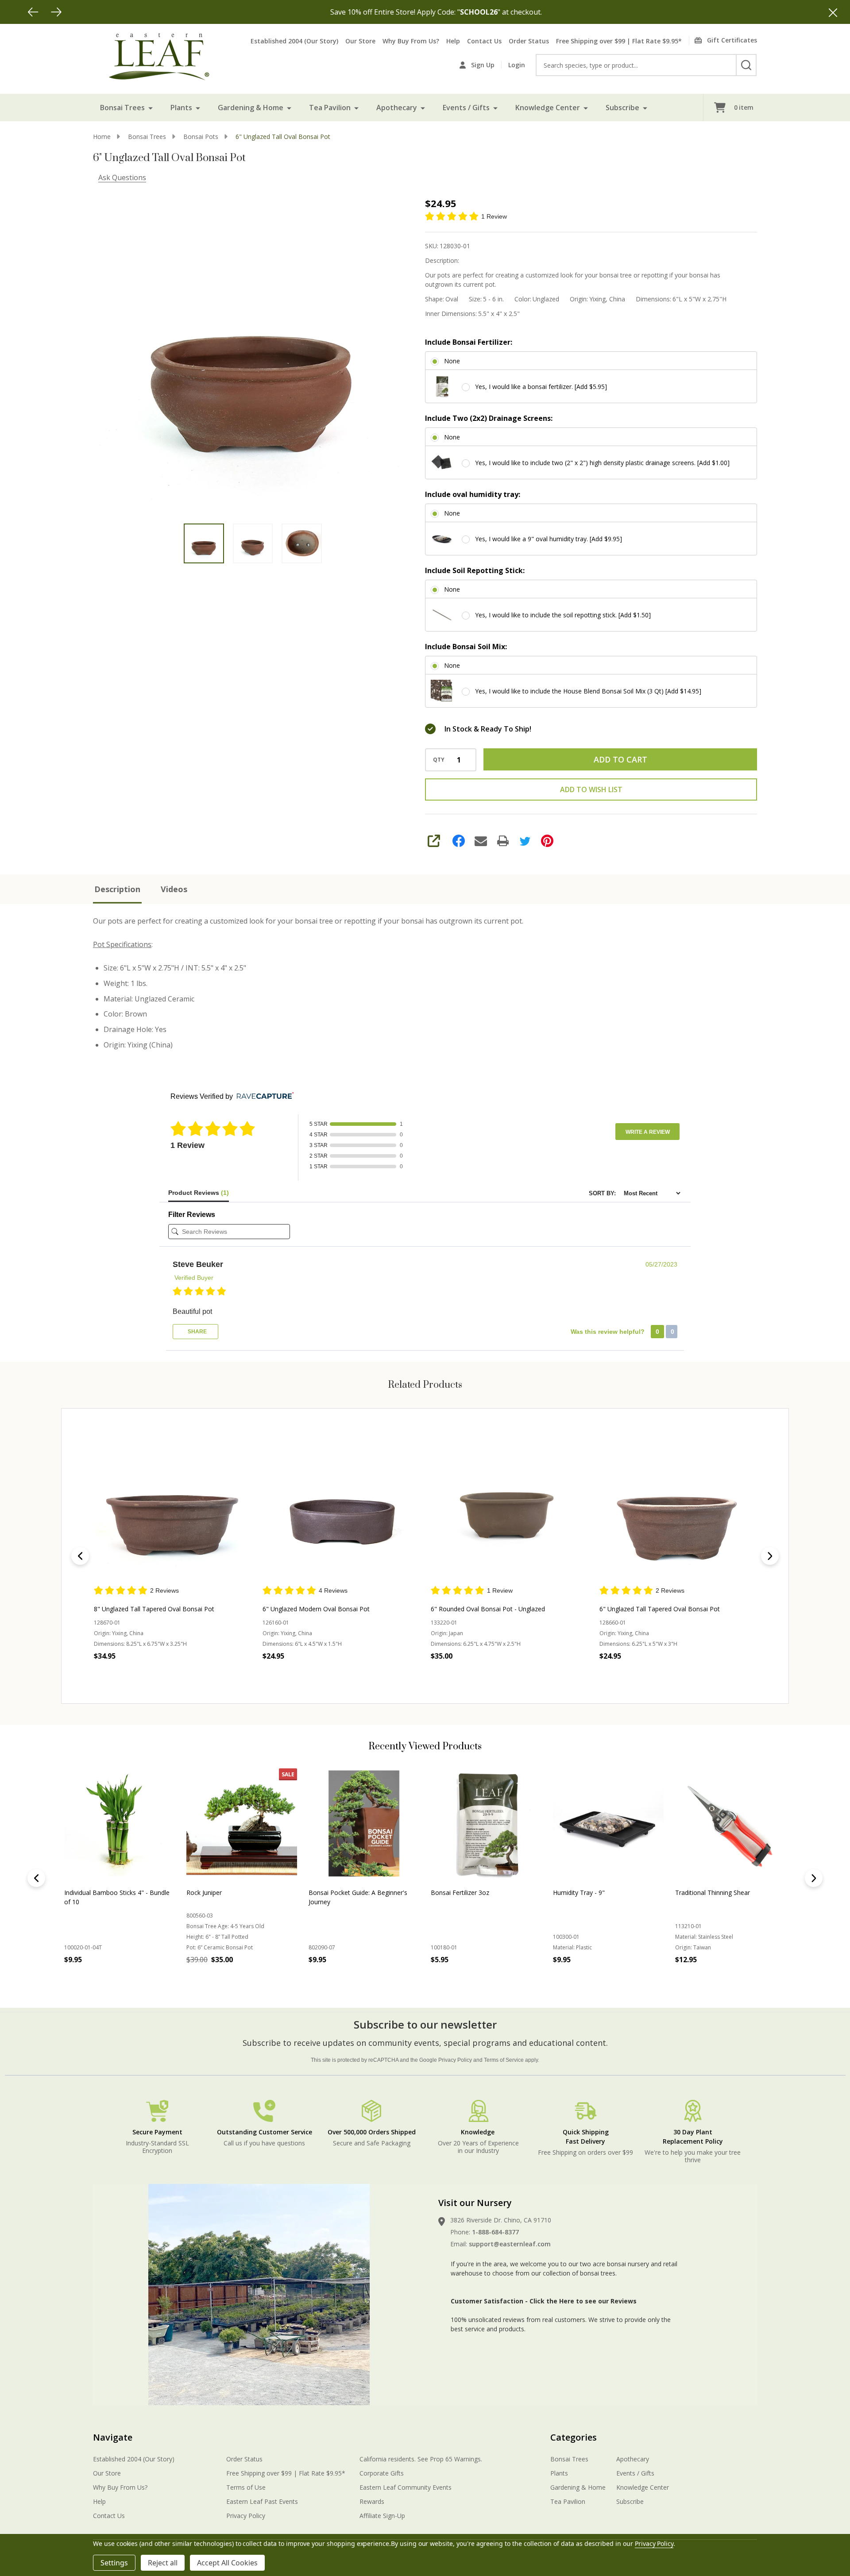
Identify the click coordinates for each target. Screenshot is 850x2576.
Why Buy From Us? (411, 41)
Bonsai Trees (122, 108)
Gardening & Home (251, 108)
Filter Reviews (192, 1215)
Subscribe (622, 108)
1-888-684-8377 (495, 2232)
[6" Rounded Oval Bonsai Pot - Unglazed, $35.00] (509, 1506)
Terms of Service (504, 2060)
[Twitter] (525, 841)
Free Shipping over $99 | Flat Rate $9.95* (619, 41)
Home (102, 137)
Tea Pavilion (330, 108)
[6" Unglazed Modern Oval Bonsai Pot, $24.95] (341, 1506)
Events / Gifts (466, 108)
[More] (151, 108)
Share (197, 1332)
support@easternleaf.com (510, 2244)
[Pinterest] (547, 841)
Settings (114, 2563)
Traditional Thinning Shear (713, 1893)
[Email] (481, 841)
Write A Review (648, 1132)
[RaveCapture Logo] (263, 1096)
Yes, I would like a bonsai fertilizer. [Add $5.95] (541, 387)
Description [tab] (117, 889)
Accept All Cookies (227, 2563)
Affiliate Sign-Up (382, 2516)
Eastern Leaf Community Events (406, 2487)
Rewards (372, 2501)
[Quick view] (162, 1675)
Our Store (360, 41)
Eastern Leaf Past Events (262, 2501)
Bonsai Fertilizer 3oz (460, 1893)
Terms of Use (246, 2487)
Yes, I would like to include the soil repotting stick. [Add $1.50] (563, 615)
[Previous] (33, 12)
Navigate (113, 2437)
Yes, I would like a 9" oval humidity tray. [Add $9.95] (549, 539)
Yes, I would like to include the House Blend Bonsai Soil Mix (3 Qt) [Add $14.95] (588, 691)
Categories (574, 2437)
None (452, 361)
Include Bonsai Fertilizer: (469, 342)
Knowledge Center (548, 108)
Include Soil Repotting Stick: (475, 570)
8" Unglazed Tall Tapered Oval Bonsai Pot (154, 1609)
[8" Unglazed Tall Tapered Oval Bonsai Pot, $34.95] (172, 1506)
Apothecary (397, 108)
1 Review (494, 216)
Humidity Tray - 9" (579, 1893)
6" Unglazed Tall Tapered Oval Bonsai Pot (660, 1609)
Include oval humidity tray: (473, 494)
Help (453, 41)
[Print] (503, 841)
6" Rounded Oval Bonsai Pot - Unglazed (488, 1609)
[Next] (56, 12)
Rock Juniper (204, 1893)
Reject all (163, 2563)
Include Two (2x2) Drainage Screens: (489, 418)
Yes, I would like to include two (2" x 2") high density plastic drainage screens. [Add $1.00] (602, 463)
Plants (181, 108)
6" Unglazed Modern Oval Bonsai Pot (316, 1609)
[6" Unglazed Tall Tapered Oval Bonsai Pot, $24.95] (678, 1506)
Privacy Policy (455, 2060)
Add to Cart (620, 759)
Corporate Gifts (382, 2473)
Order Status (529, 41)
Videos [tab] (174, 889)
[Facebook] (459, 841)
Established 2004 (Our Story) (294, 41)
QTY (439, 760)
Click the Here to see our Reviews (583, 2301)
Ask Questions (122, 177)
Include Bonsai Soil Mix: (466, 647)
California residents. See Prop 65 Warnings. (421, 2459)
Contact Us (484, 41)
